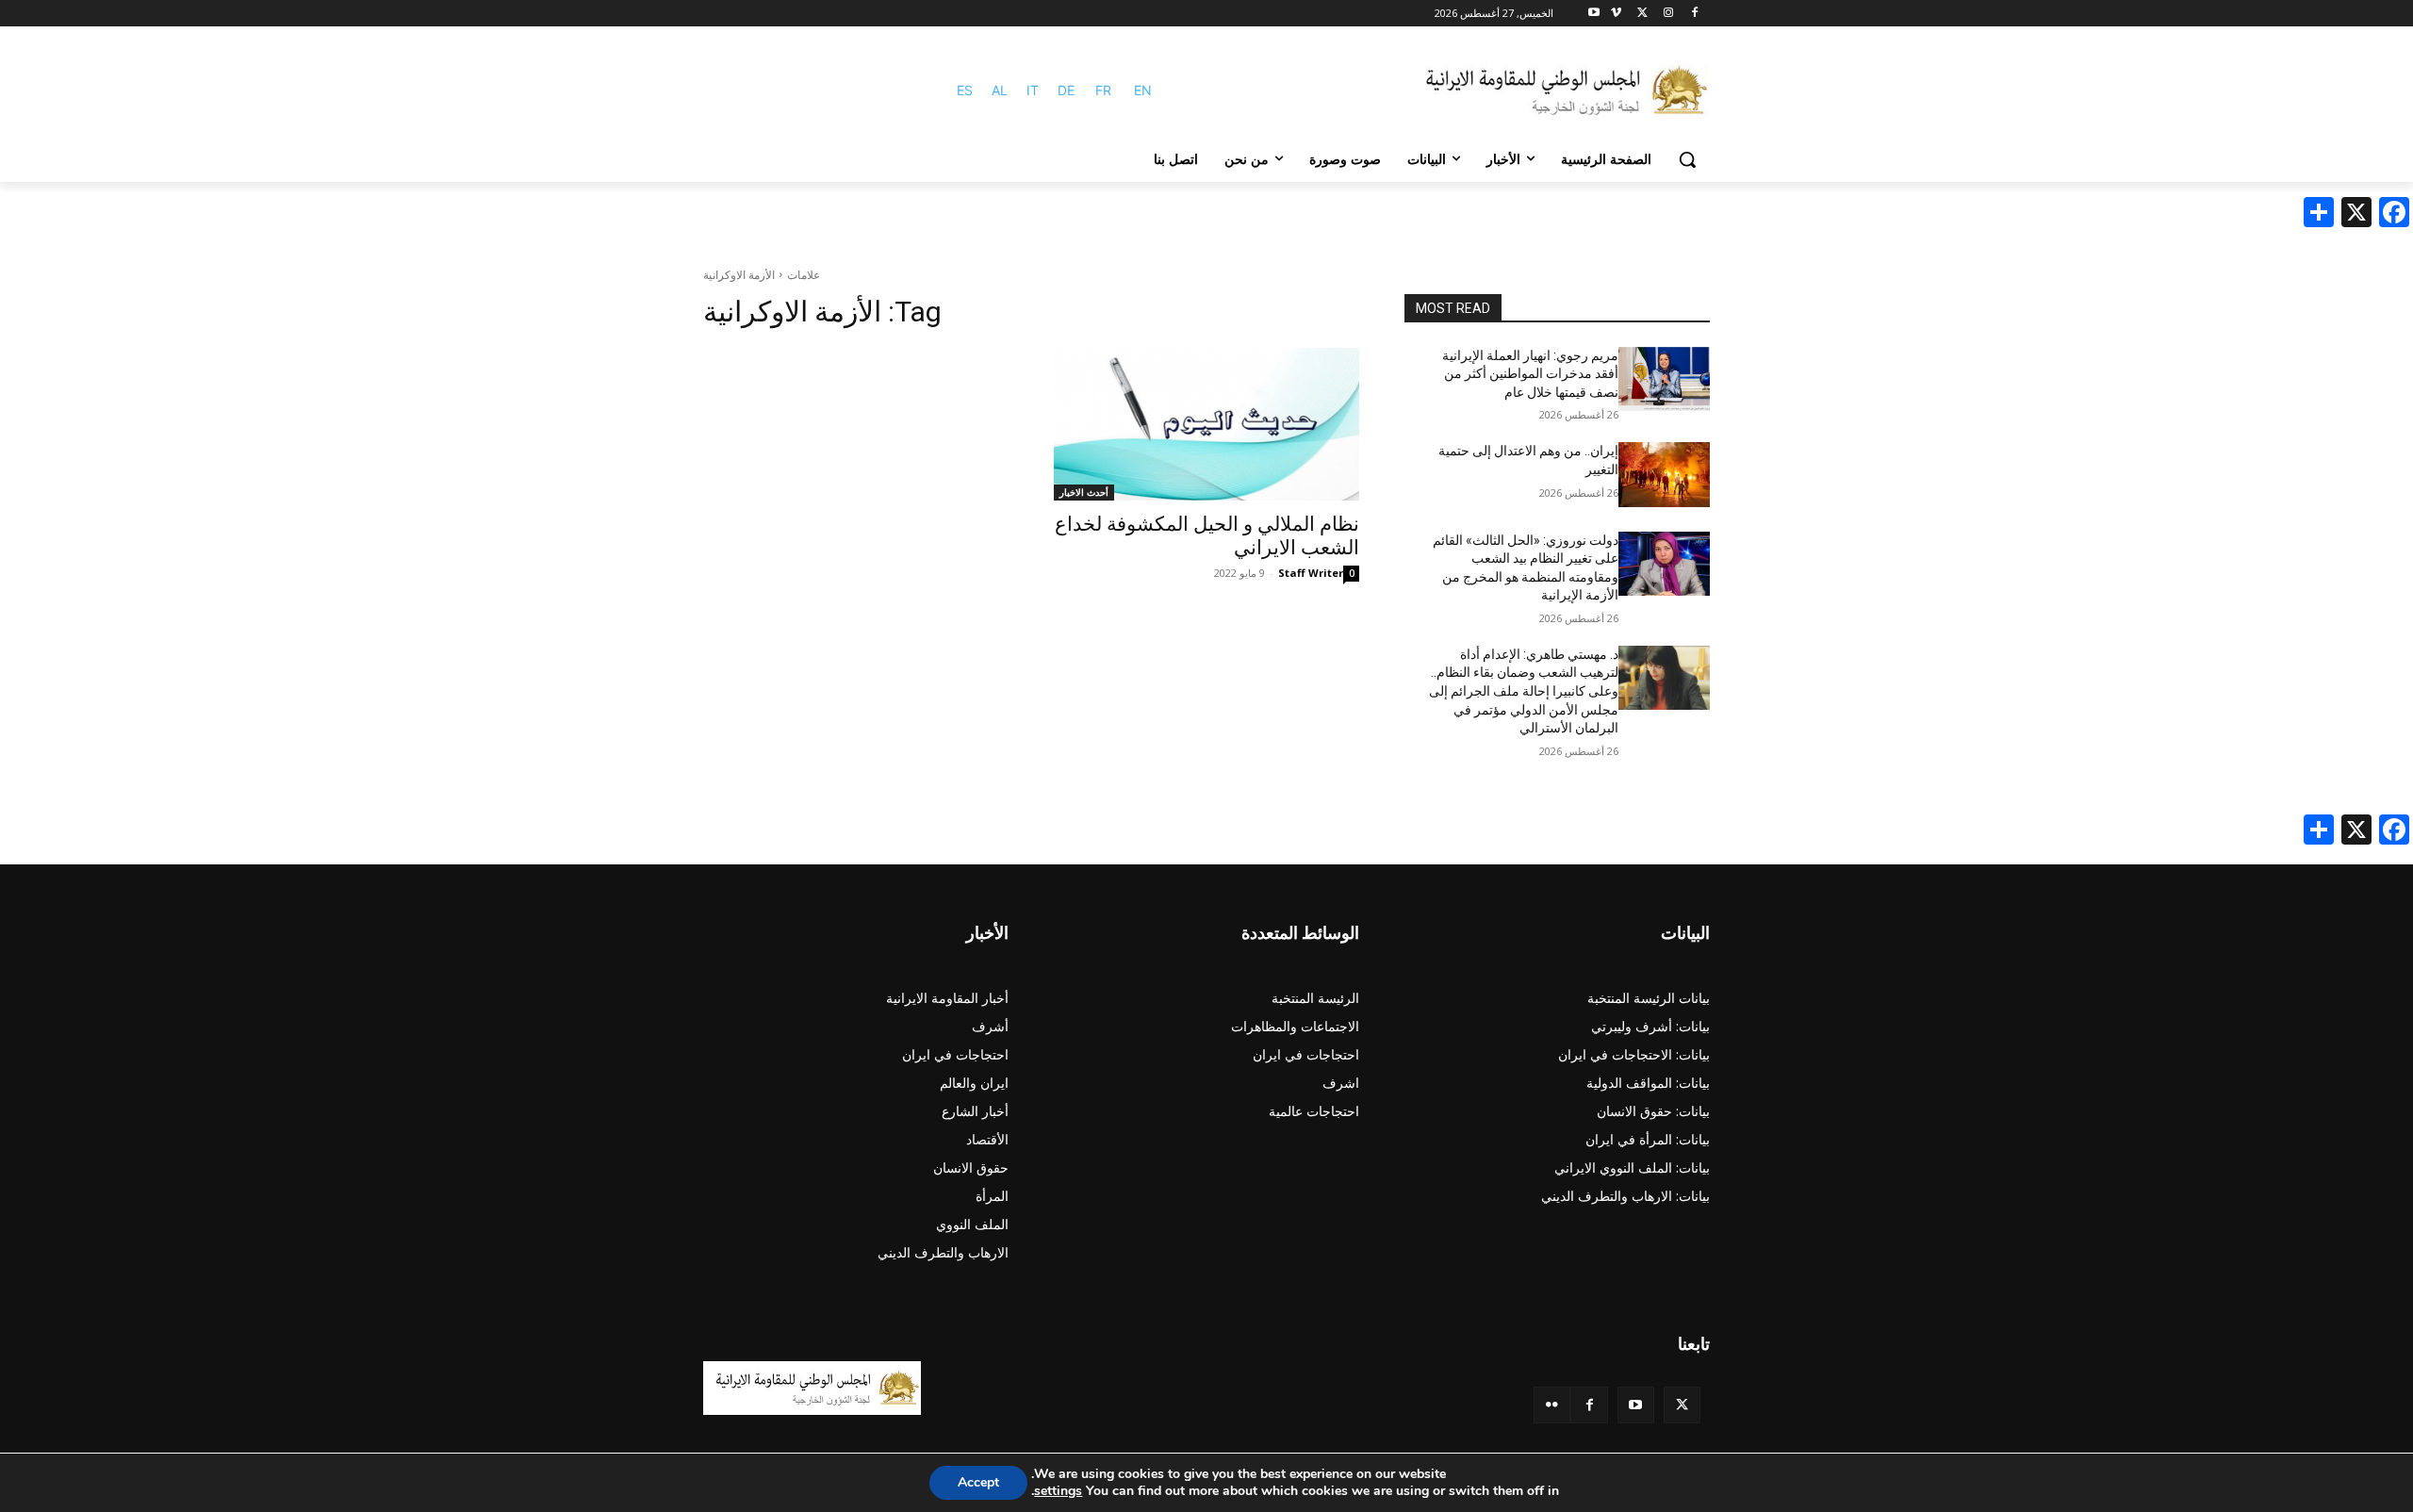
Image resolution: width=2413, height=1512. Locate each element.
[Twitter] (1682, 1405)
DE (1066, 90)
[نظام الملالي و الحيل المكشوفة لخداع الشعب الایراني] (1206, 424)
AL (1000, 90)
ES (965, 90)
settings (1058, 1491)
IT (1033, 90)
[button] (1687, 159)
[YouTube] (1636, 1405)
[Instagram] (1668, 14)
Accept (978, 1482)
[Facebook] (1694, 14)
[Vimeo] (1616, 14)
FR (1103, 90)
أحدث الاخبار (1084, 492)
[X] (1642, 14)
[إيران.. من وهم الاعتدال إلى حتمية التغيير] (1664, 474)
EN (1143, 90)
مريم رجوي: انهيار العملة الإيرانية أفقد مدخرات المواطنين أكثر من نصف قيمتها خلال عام (1530, 374)
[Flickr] (1552, 1405)
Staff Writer (1311, 573)
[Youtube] (1594, 14)
